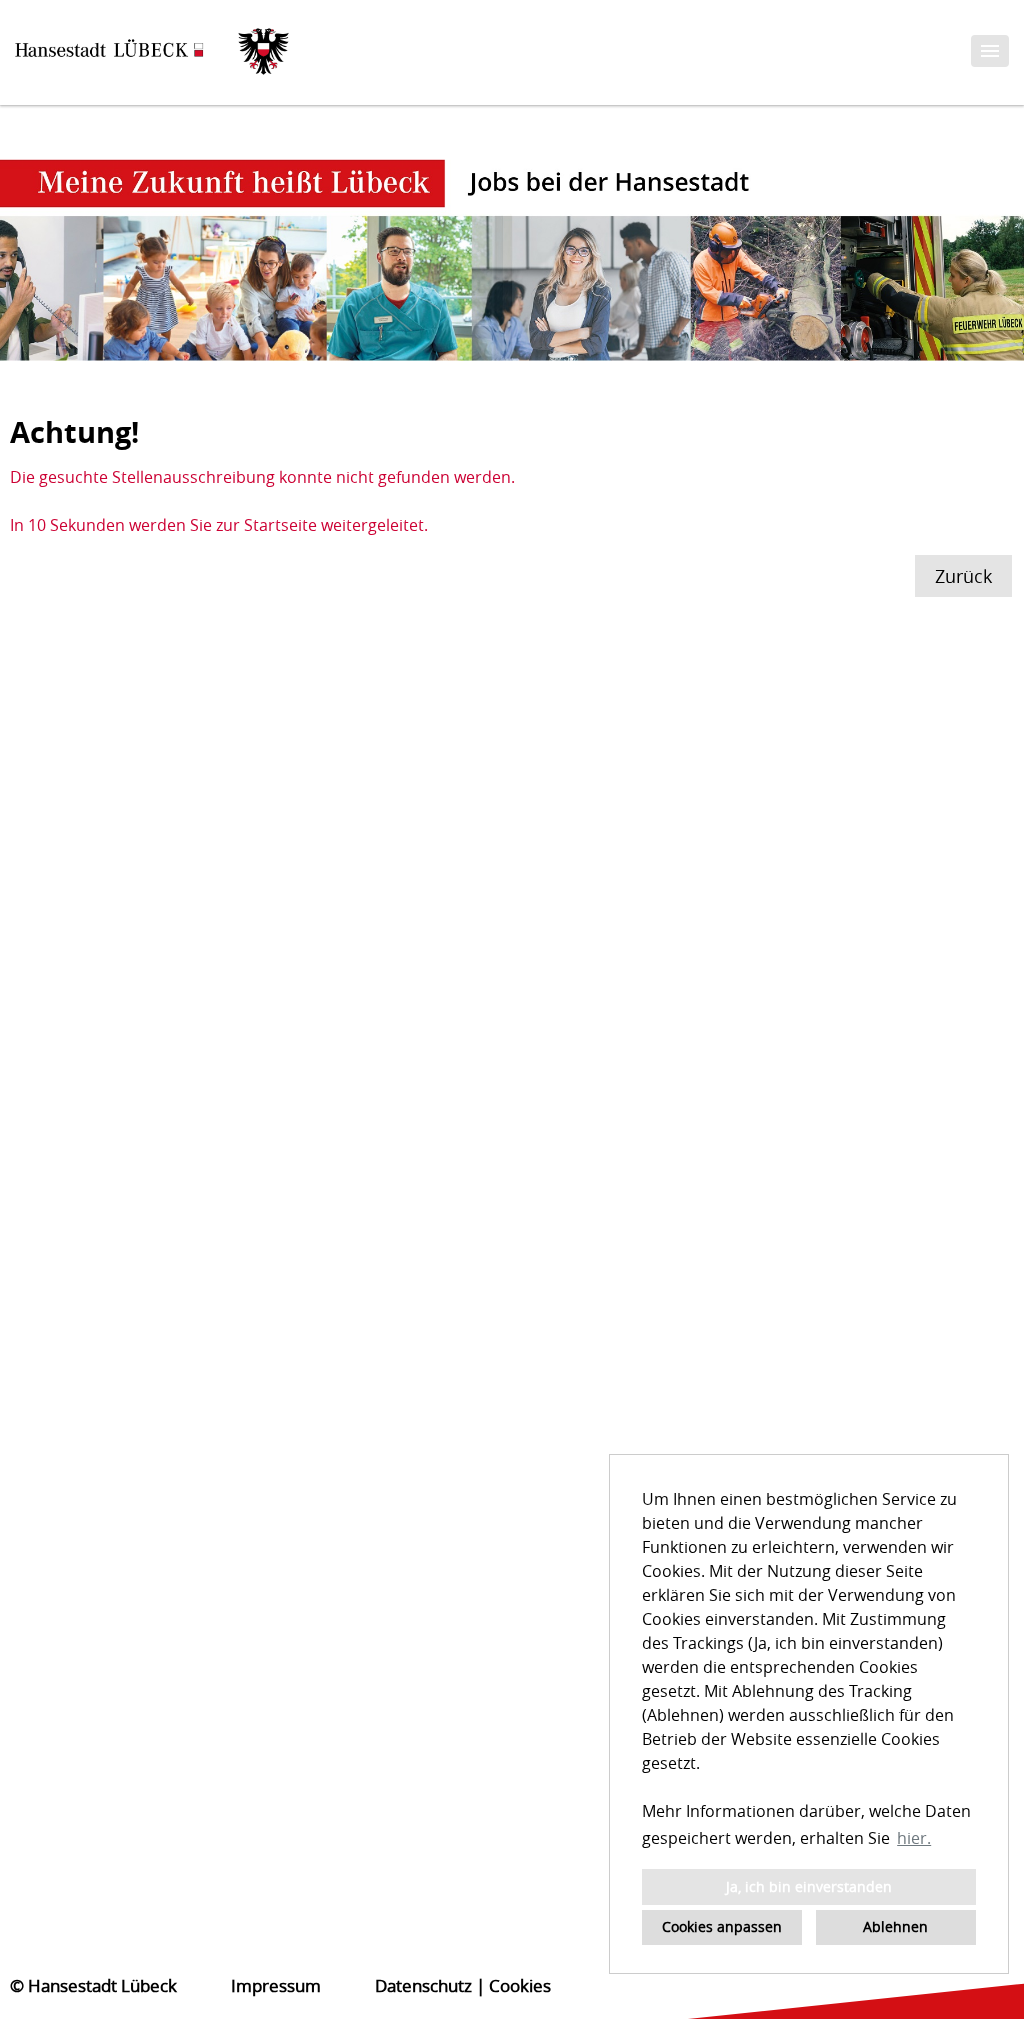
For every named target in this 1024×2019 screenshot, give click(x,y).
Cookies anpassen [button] (722, 1926)
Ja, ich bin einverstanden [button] (809, 1886)
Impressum (276, 1985)
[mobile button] (990, 51)
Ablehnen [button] (895, 1926)
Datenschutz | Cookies (463, 1985)
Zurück (963, 576)
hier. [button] (914, 1838)
